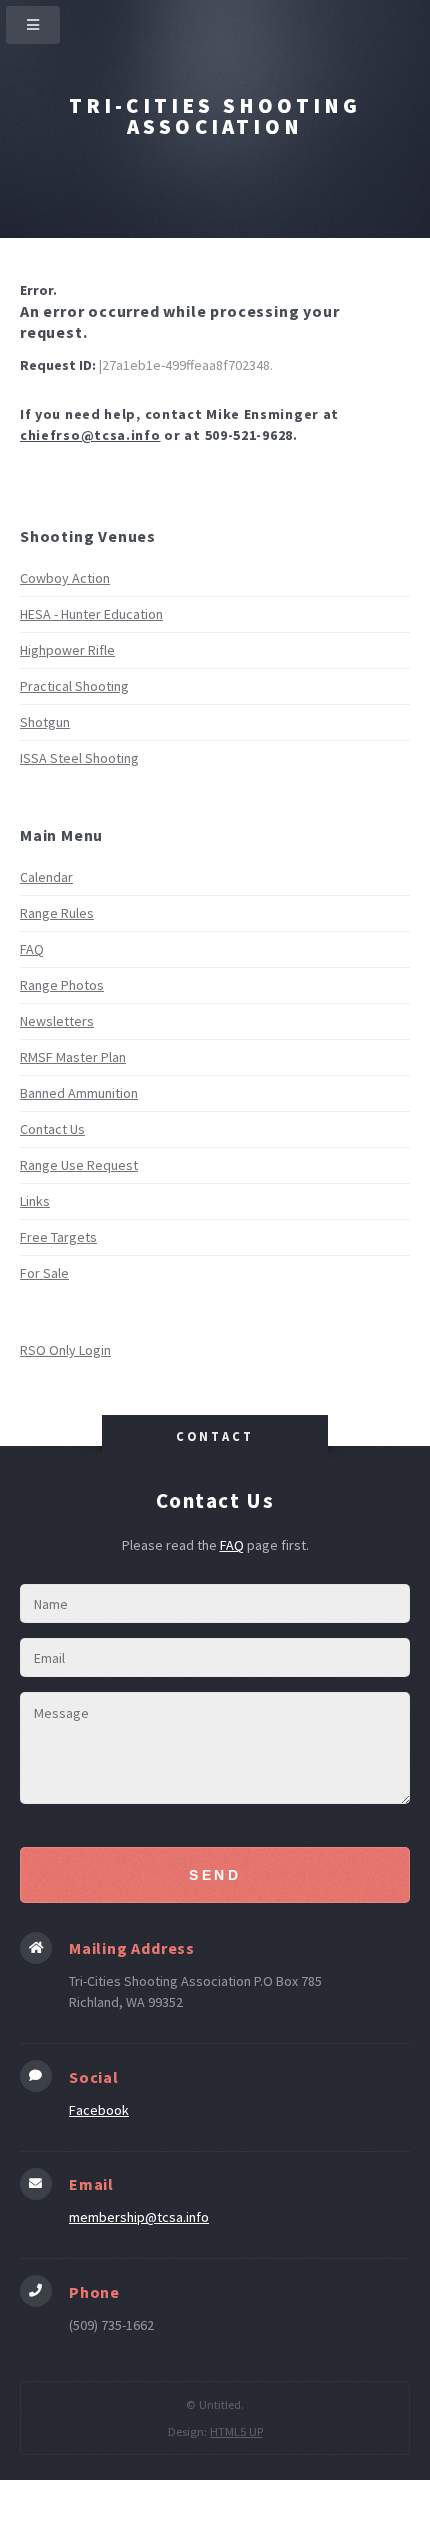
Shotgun (45, 722)
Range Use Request (79, 1165)
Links (35, 1201)
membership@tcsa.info (139, 2217)
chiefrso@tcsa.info (90, 435)
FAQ (32, 949)
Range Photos (62, 985)
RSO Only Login (65, 1350)
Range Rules (57, 913)
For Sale (44, 1273)
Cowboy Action (65, 578)
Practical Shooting (74, 686)
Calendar (46, 877)
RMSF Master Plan (73, 1057)
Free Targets (58, 1237)
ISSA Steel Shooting (79, 758)
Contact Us (52, 1129)
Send (215, 1875)
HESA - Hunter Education (91, 614)
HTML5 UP (236, 2431)
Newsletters (57, 1021)
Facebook (99, 2110)
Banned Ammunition (79, 1093)
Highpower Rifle (67, 650)
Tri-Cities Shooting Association (215, 116)
